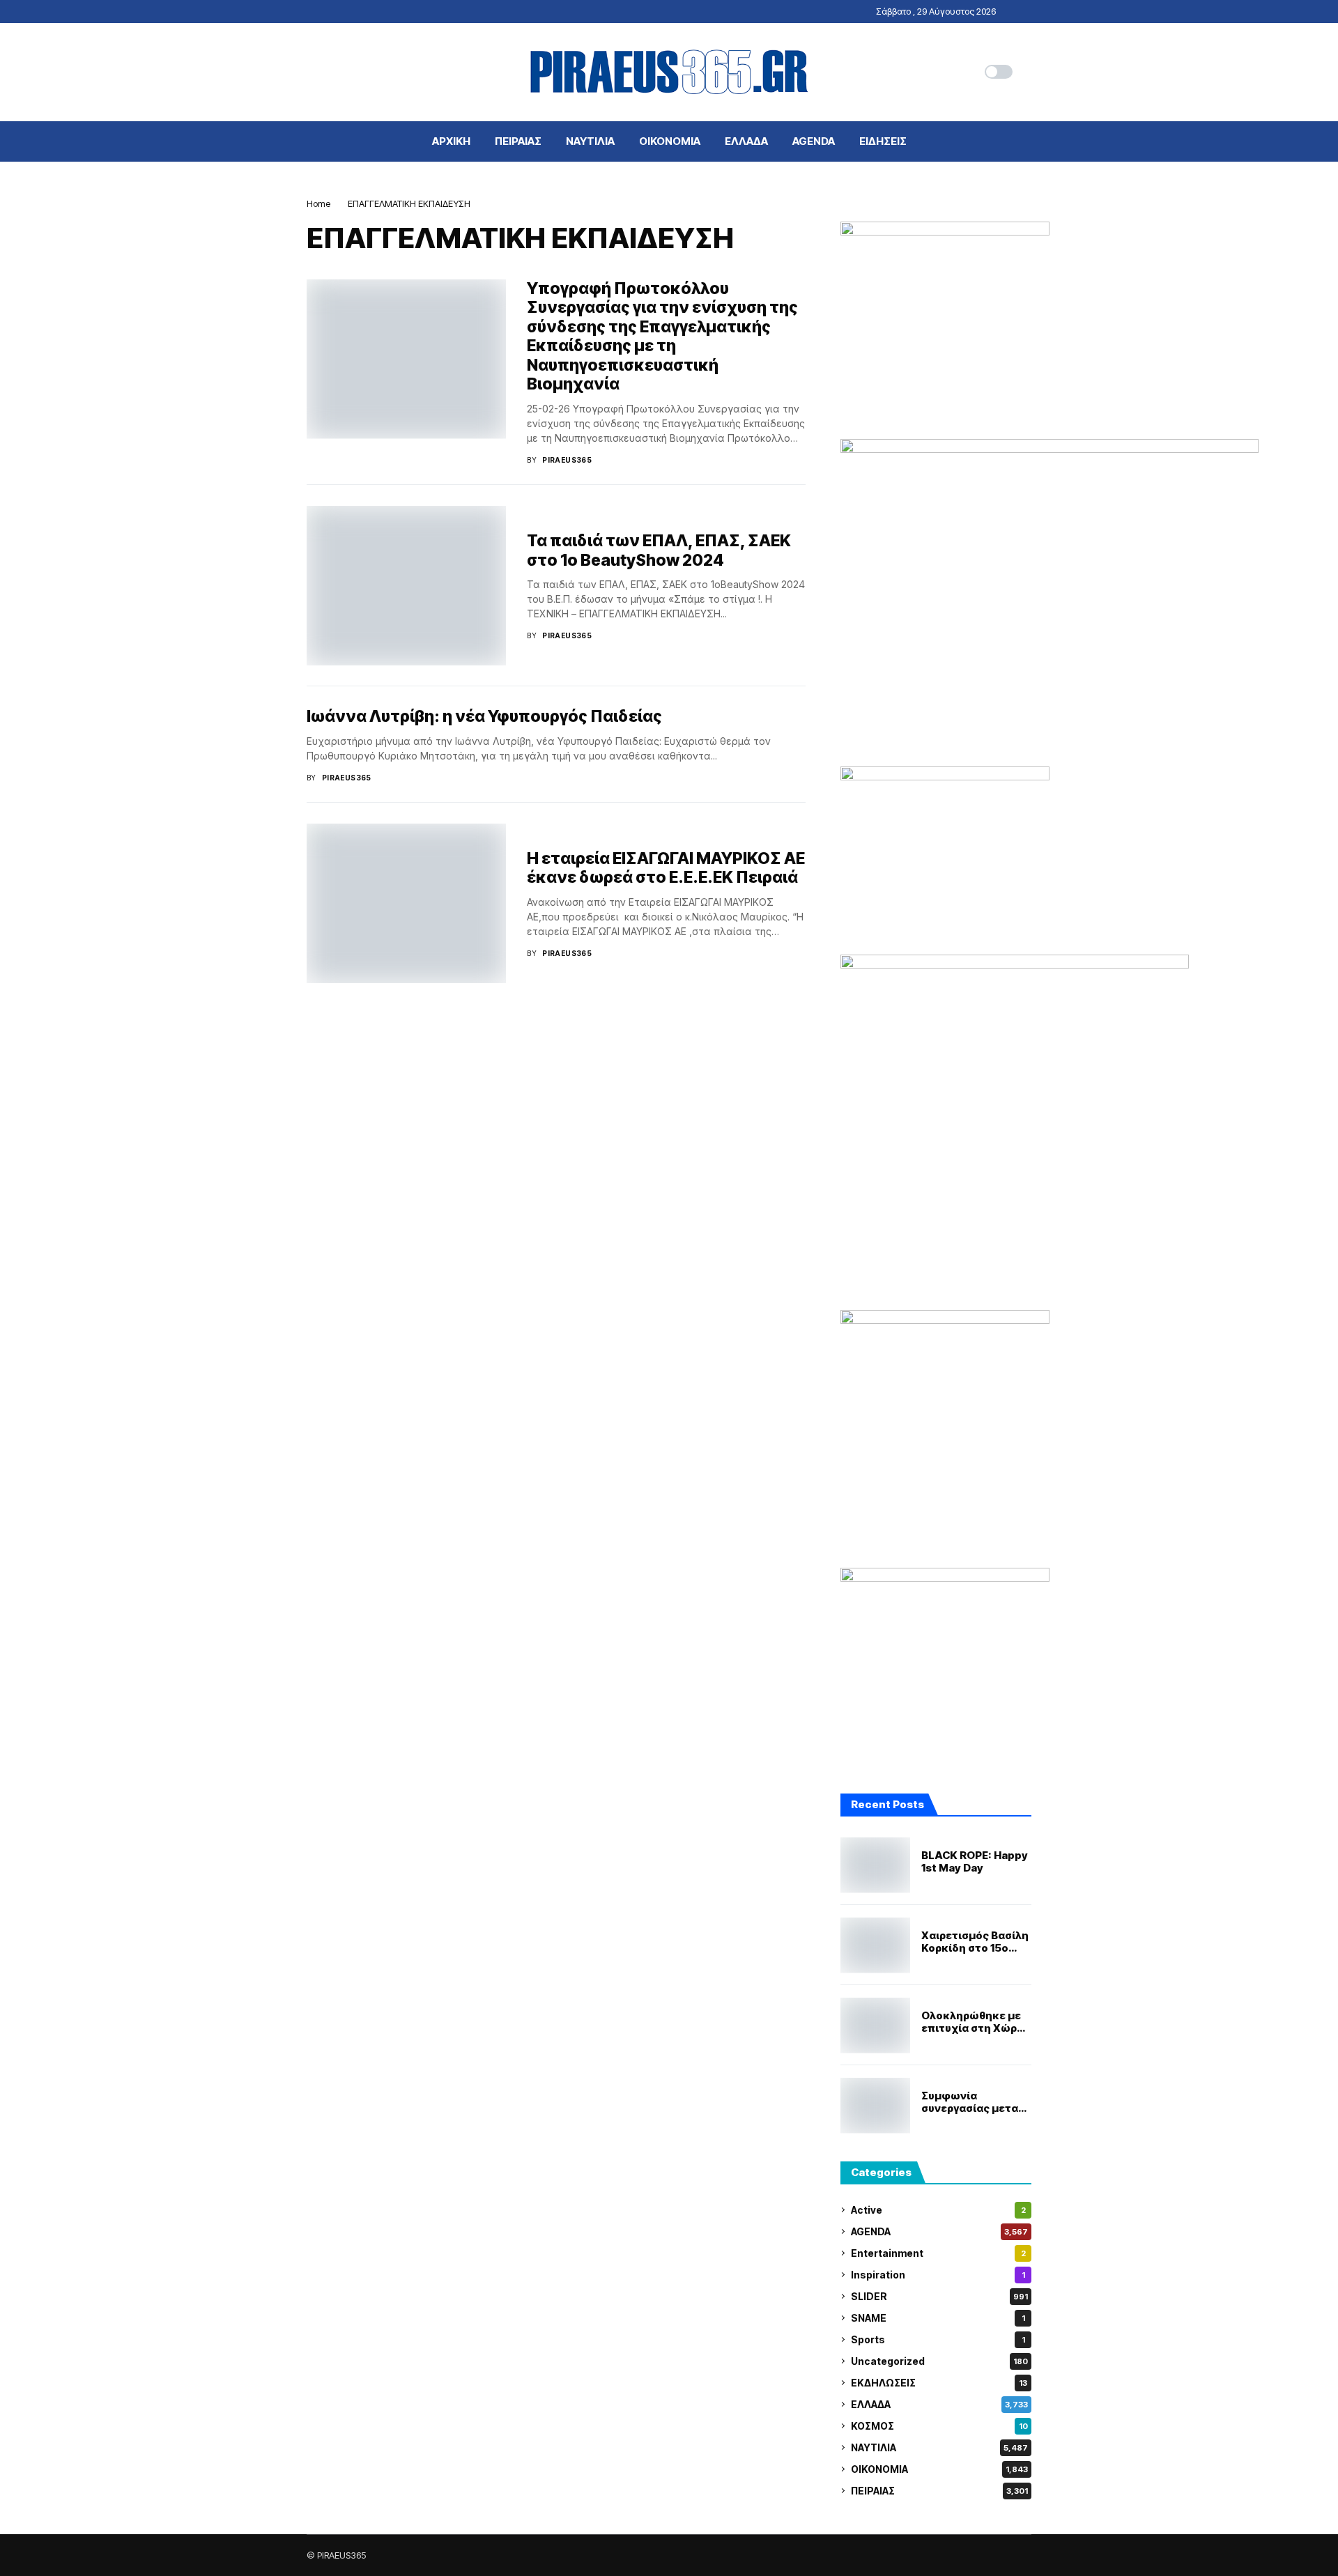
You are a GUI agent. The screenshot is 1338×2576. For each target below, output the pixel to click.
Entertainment (938, 2253)
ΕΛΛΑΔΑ (939, 2404)
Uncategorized (939, 2361)
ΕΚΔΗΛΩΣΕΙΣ (939, 2383)
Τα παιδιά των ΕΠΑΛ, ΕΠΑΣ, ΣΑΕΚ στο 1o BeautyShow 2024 (659, 550)
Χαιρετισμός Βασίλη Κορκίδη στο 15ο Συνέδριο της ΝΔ (975, 1942)
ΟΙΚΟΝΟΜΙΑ (939, 2469)
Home (318, 203)
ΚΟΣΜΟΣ (939, 2426)
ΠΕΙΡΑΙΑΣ (939, 2491)
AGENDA (939, 2231)
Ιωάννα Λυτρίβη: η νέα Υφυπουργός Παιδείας (484, 716)
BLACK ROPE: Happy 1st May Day (975, 1862)
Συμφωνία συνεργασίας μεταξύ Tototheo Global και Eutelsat (976, 2102)
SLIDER (939, 2296)
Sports (938, 2339)
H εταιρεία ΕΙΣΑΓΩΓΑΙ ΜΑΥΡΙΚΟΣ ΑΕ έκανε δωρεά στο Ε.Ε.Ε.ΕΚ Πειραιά (666, 868)
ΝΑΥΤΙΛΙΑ (939, 2447)
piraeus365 (567, 460)
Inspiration (938, 2275)
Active (938, 2210)
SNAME (938, 2318)
